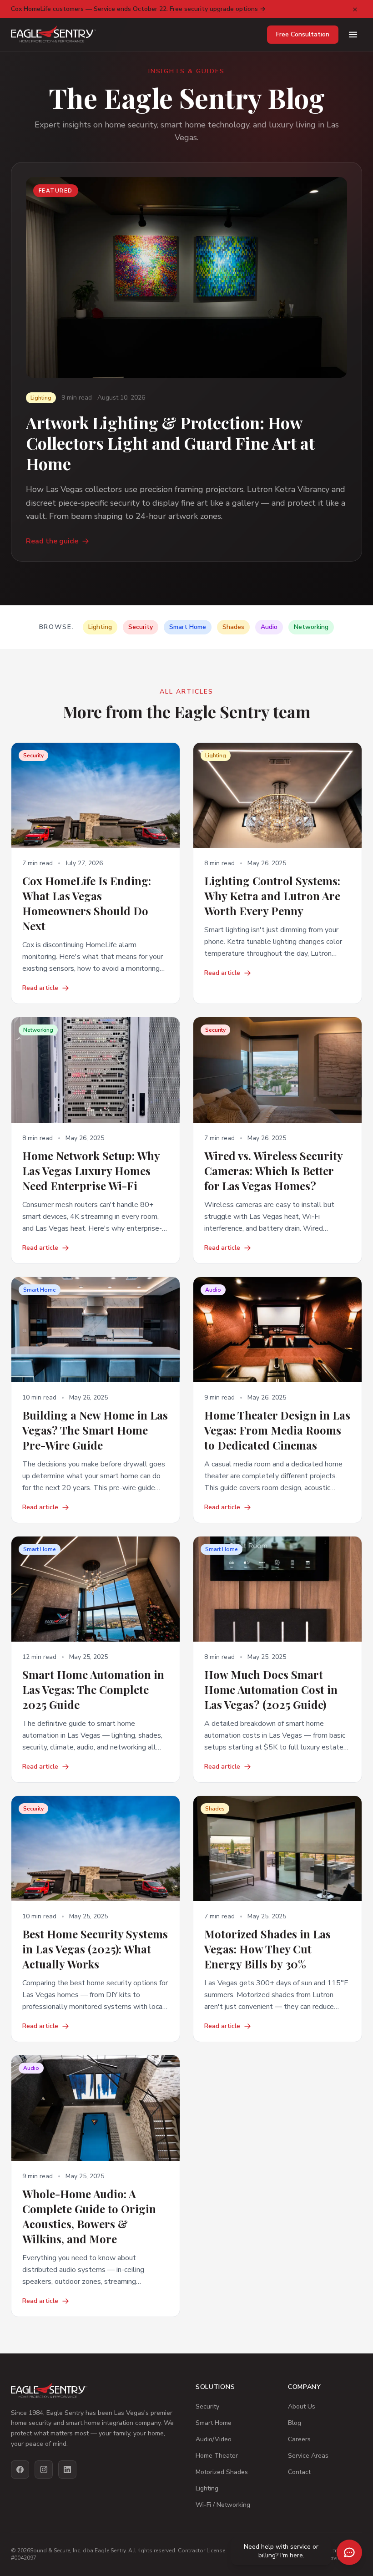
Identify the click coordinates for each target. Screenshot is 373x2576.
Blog (295, 2423)
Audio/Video (214, 2439)
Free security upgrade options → (218, 9)
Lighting (207, 2488)
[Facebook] (20, 2470)
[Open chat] (349, 2552)
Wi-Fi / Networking (223, 2505)
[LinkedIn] (67, 2470)
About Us (302, 2406)
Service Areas (308, 2456)
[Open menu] (353, 35)
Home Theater (217, 2456)
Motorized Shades (222, 2472)
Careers (299, 2439)
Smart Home (214, 2423)
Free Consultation (303, 34)
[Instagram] (44, 2470)
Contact (299, 2472)
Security (207, 2406)
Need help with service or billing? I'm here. (281, 2551)
